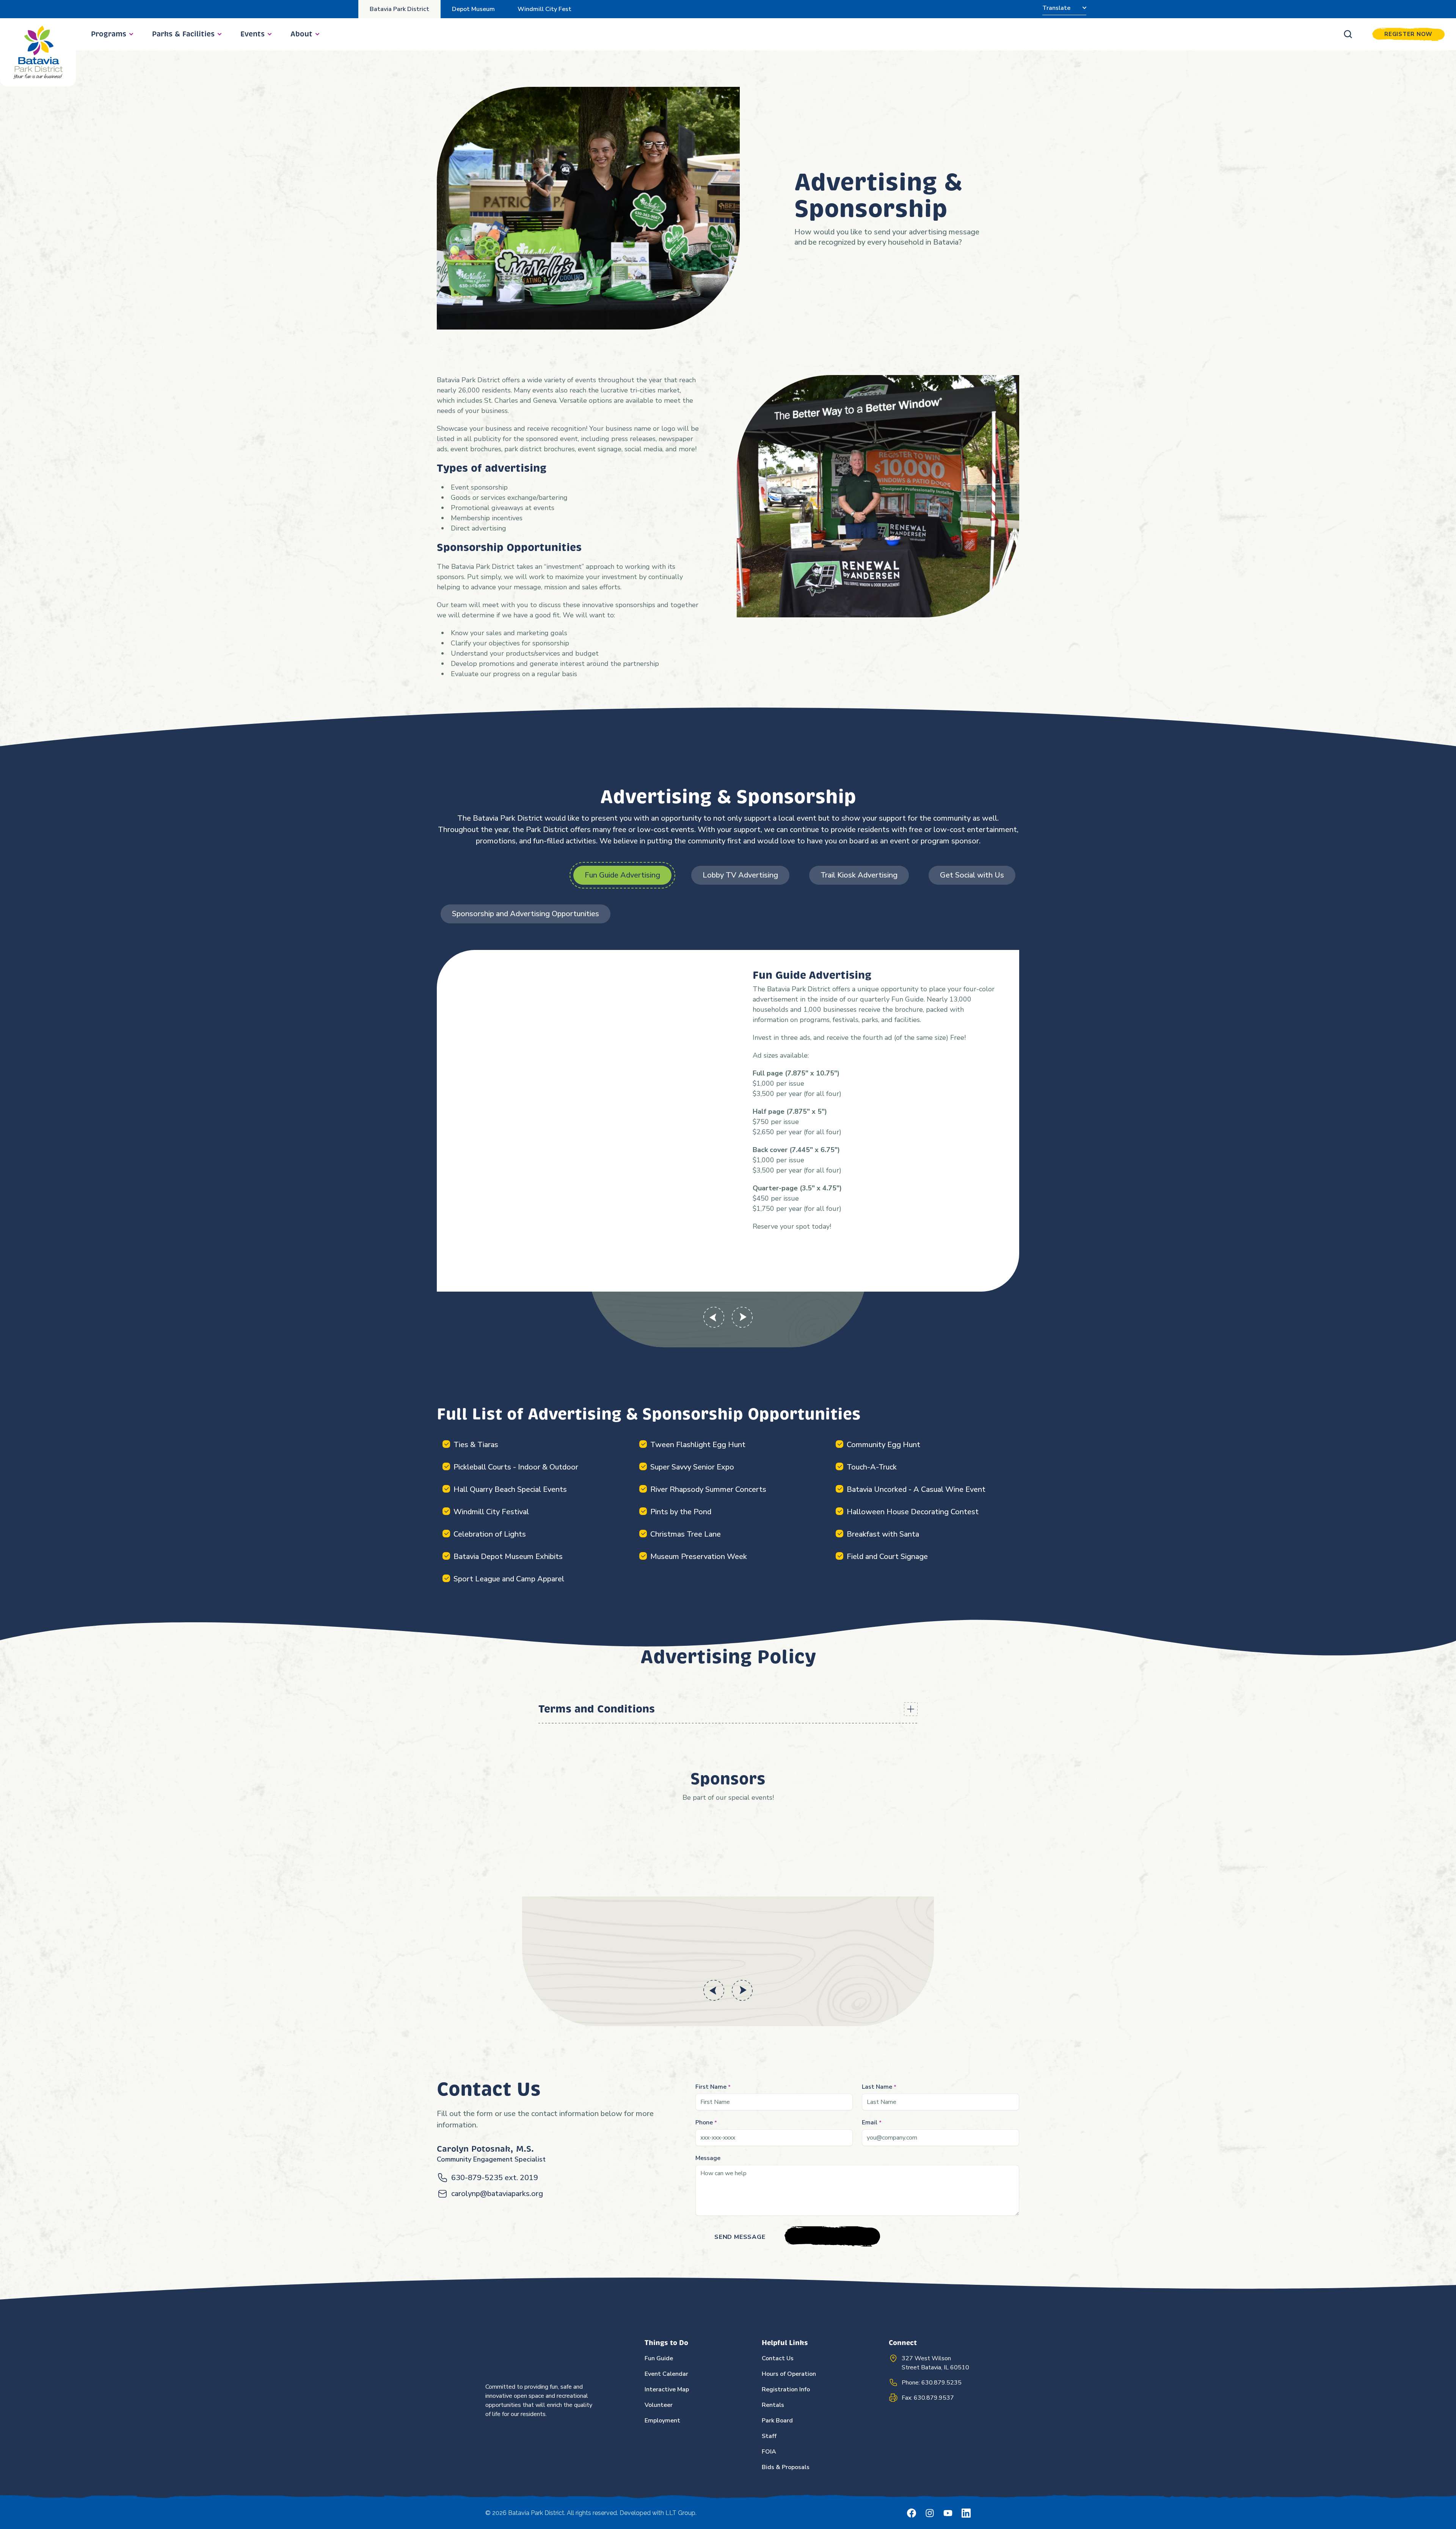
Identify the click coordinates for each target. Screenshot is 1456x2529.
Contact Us (778, 2358)
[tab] (622, 875)
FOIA (769, 2452)
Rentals (773, 2405)
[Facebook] (912, 2513)
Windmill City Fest (544, 9)
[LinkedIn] (966, 2513)
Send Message (740, 2237)
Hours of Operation (789, 2374)
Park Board (777, 2421)
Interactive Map (667, 2389)
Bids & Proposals (786, 2467)
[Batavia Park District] (38, 52)
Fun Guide (659, 2358)
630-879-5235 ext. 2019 (495, 2178)
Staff (769, 2436)
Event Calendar (666, 2374)
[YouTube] (948, 2513)
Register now (1408, 34)
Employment (662, 2421)
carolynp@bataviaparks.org (497, 2194)
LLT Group (680, 2513)
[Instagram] (930, 2513)
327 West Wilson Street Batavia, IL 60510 (935, 2363)
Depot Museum (473, 9)
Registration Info (786, 2389)
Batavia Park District (399, 9)
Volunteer (659, 2405)
